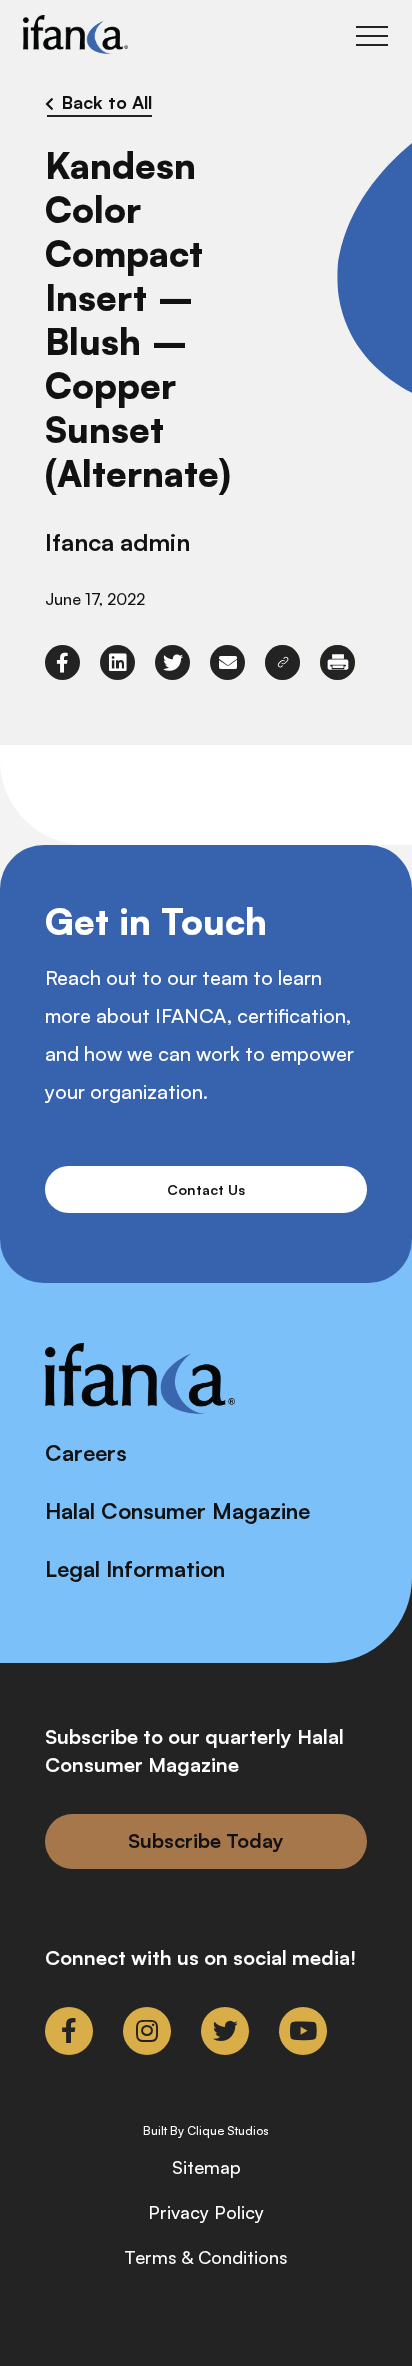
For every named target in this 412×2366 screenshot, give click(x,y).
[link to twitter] (172, 662)
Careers (86, 1452)
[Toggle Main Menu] (372, 36)
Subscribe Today (206, 1840)
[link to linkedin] (117, 662)
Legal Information (135, 1568)
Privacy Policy (206, 2212)
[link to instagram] (147, 2031)
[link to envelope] (227, 662)
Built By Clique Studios (206, 2131)
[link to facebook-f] (62, 662)
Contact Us (206, 1189)
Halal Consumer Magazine (177, 1510)
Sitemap (206, 2167)
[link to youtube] (303, 2031)
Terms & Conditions (206, 2257)
